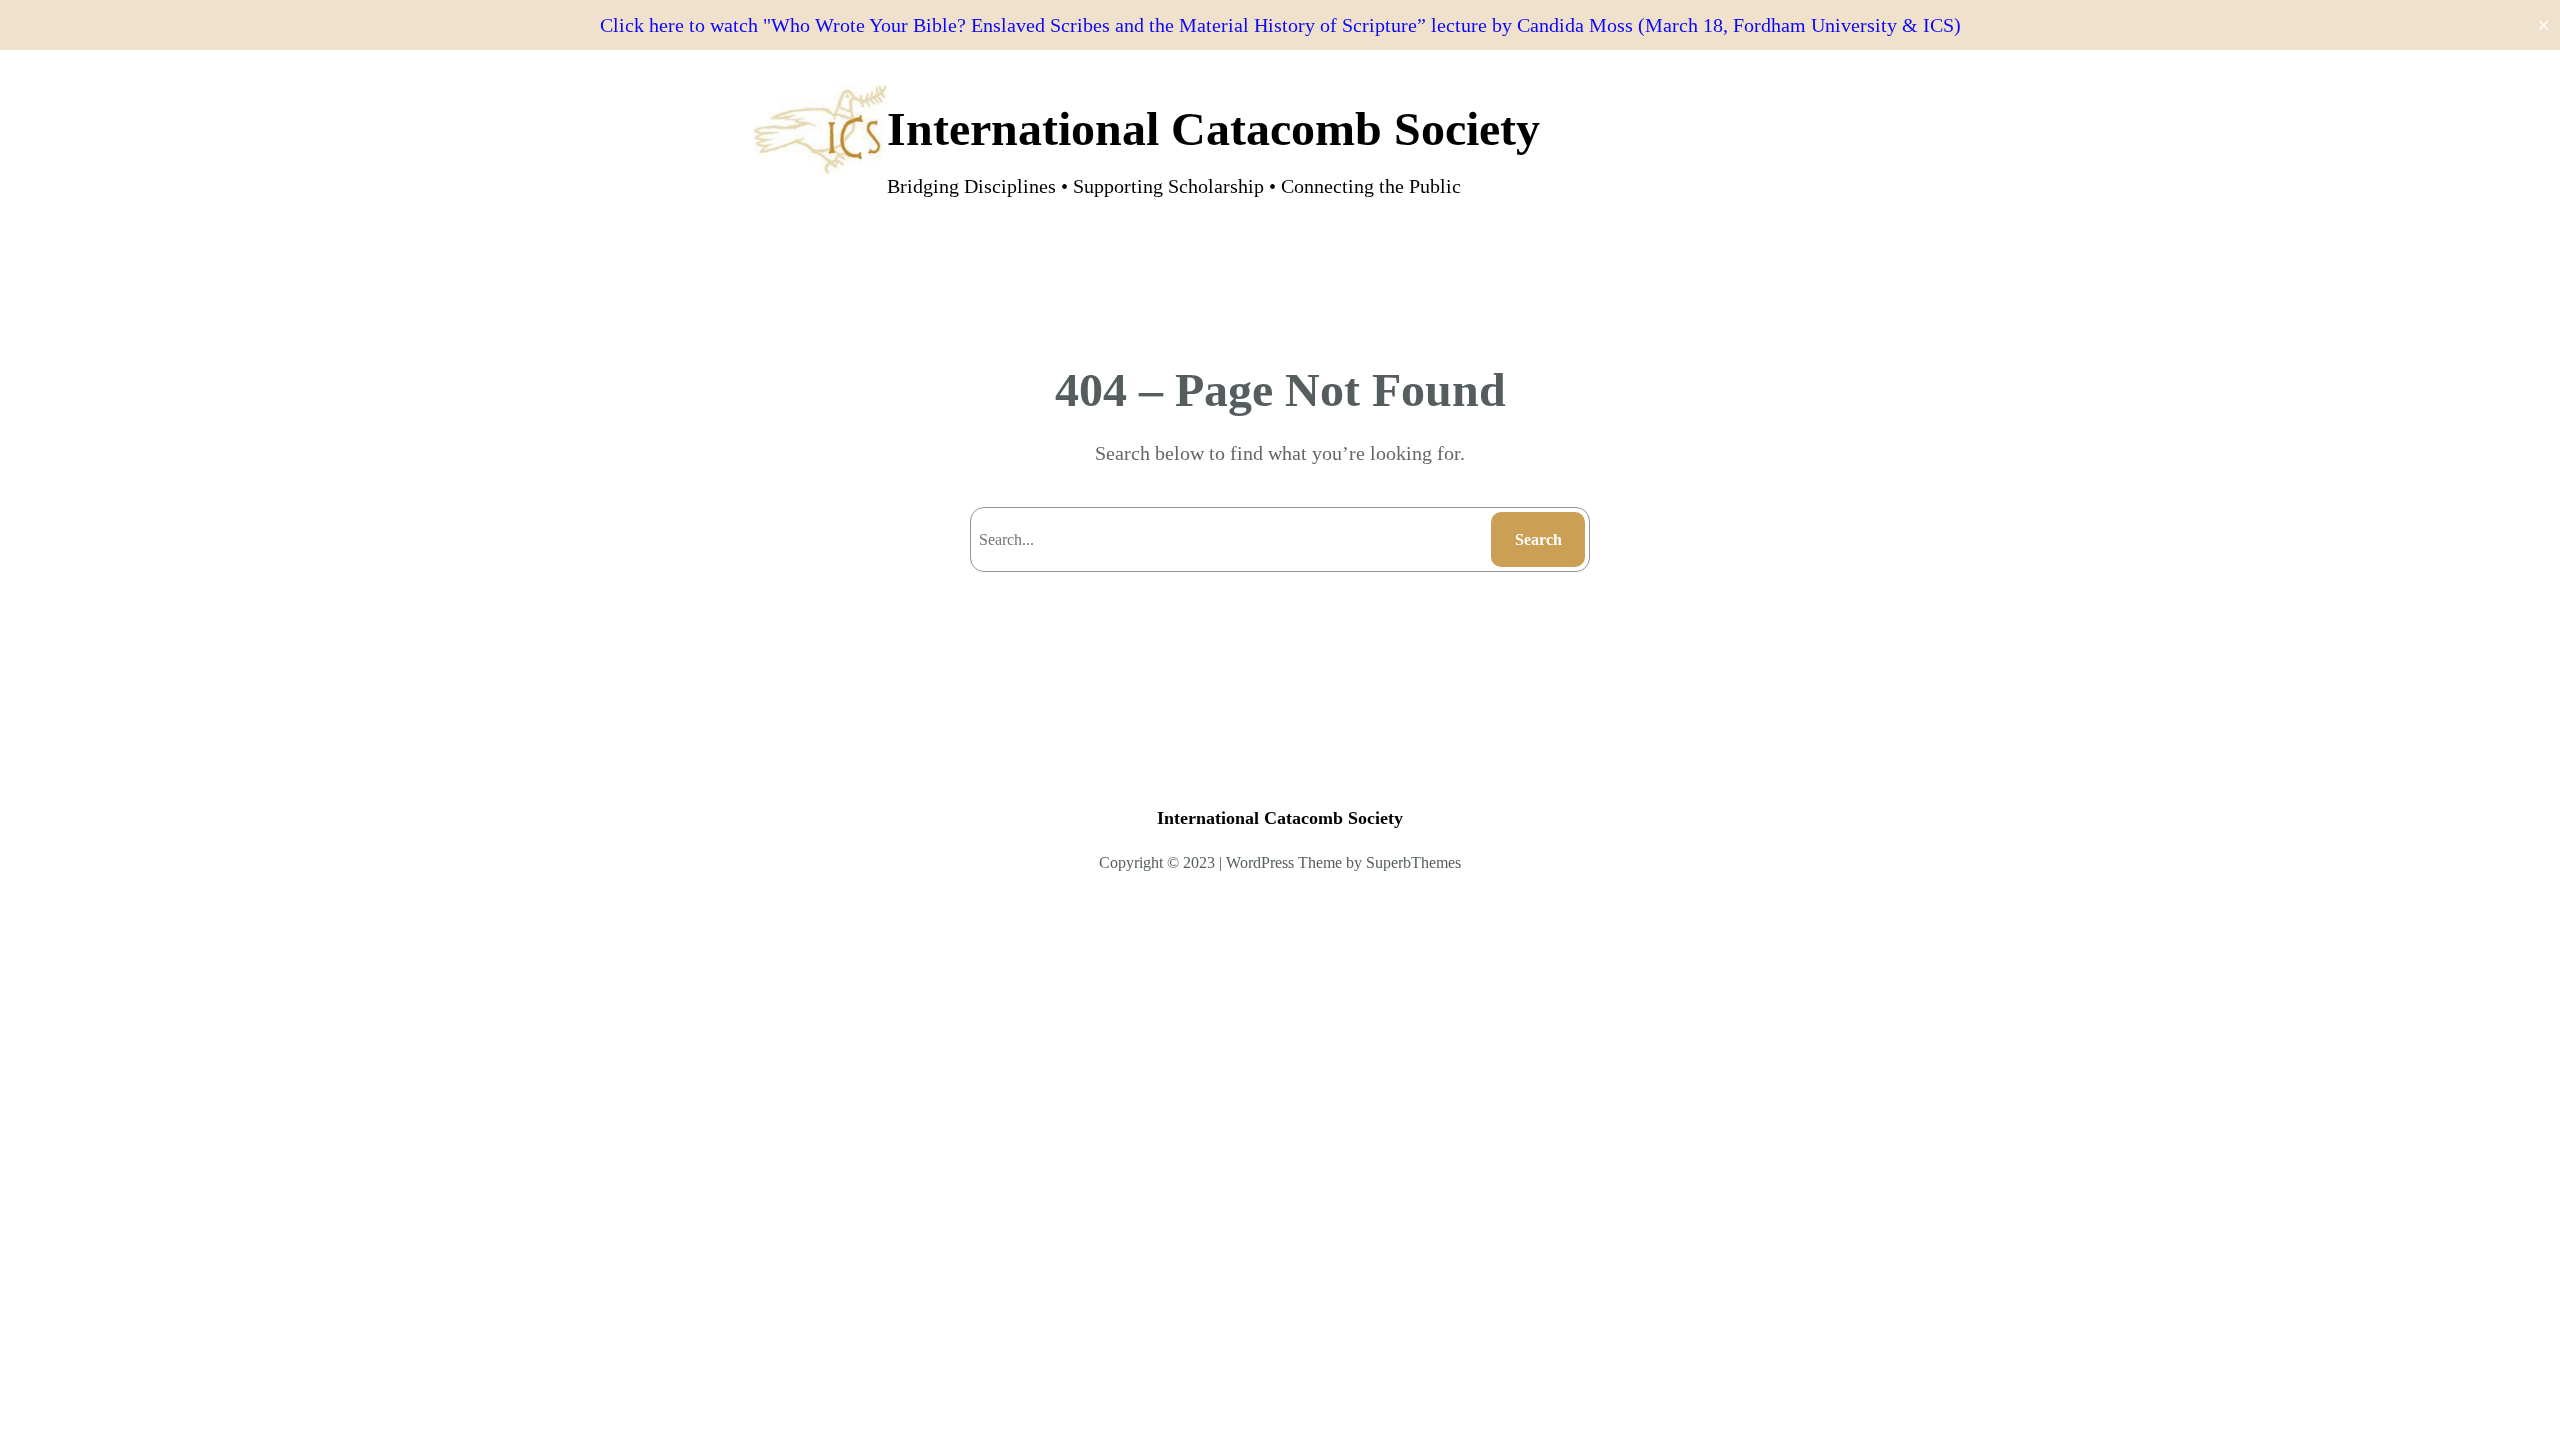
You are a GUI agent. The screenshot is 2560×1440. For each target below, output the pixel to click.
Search (1538, 539)
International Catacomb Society (1213, 128)
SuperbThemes (1413, 862)
